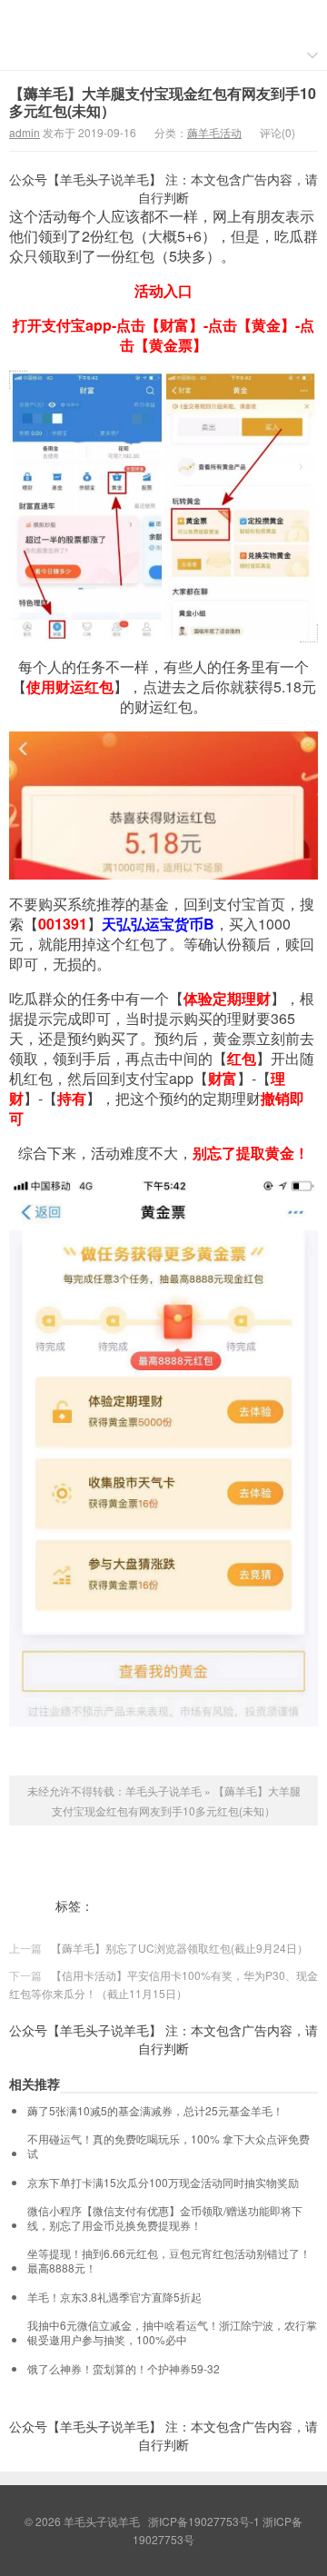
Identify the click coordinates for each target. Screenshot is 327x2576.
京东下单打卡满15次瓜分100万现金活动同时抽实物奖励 (163, 2183)
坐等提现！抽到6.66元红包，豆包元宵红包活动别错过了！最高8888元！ (169, 2261)
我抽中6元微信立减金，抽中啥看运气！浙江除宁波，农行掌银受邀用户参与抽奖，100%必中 (172, 2332)
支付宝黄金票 (228, 1906)
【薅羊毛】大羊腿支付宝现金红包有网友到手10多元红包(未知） (163, 102)
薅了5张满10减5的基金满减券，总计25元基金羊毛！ (155, 2111)
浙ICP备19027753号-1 (205, 2521)
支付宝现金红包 (139, 1906)
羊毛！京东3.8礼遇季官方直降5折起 (114, 2297)
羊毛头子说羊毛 (163, 19)
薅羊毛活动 (214, 132)
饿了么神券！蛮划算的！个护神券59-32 (124, 2369)
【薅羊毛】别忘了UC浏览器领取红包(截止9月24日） (179, 1948)
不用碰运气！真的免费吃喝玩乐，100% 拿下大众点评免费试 (168, 2146)
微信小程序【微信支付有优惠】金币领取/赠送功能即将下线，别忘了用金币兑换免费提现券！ (165, 2218)
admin (25, 132)
